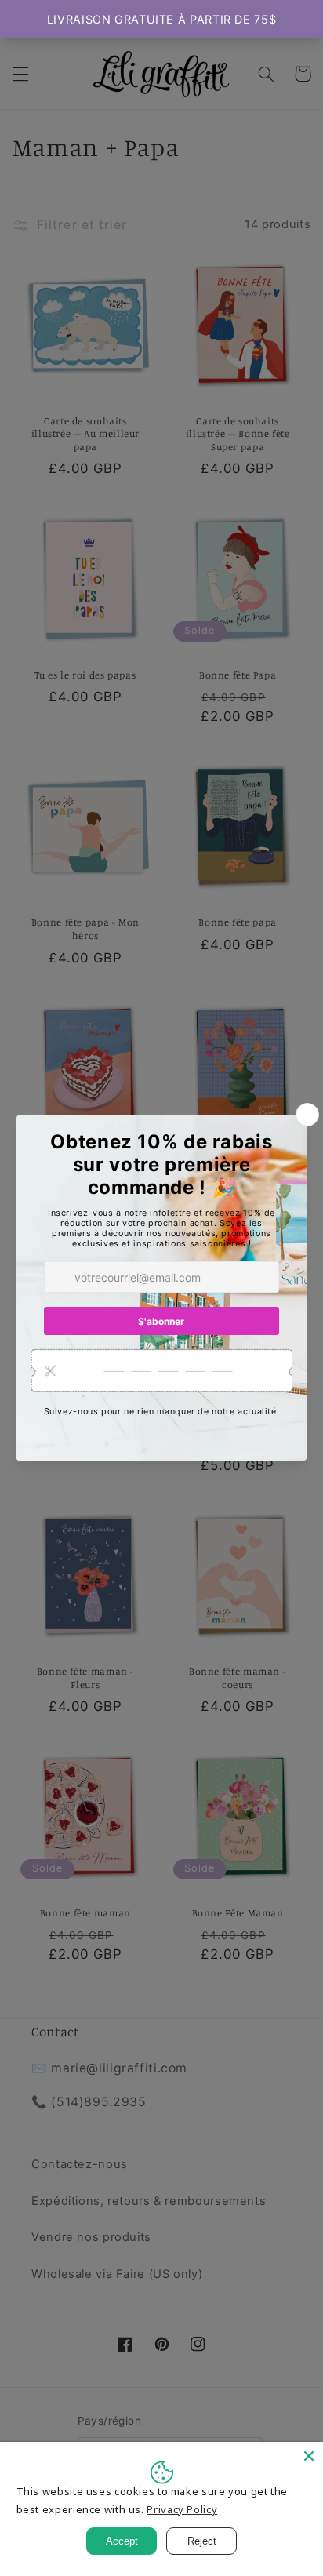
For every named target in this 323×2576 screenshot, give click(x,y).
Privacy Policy (182, 2509)
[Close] (309, 2456)
